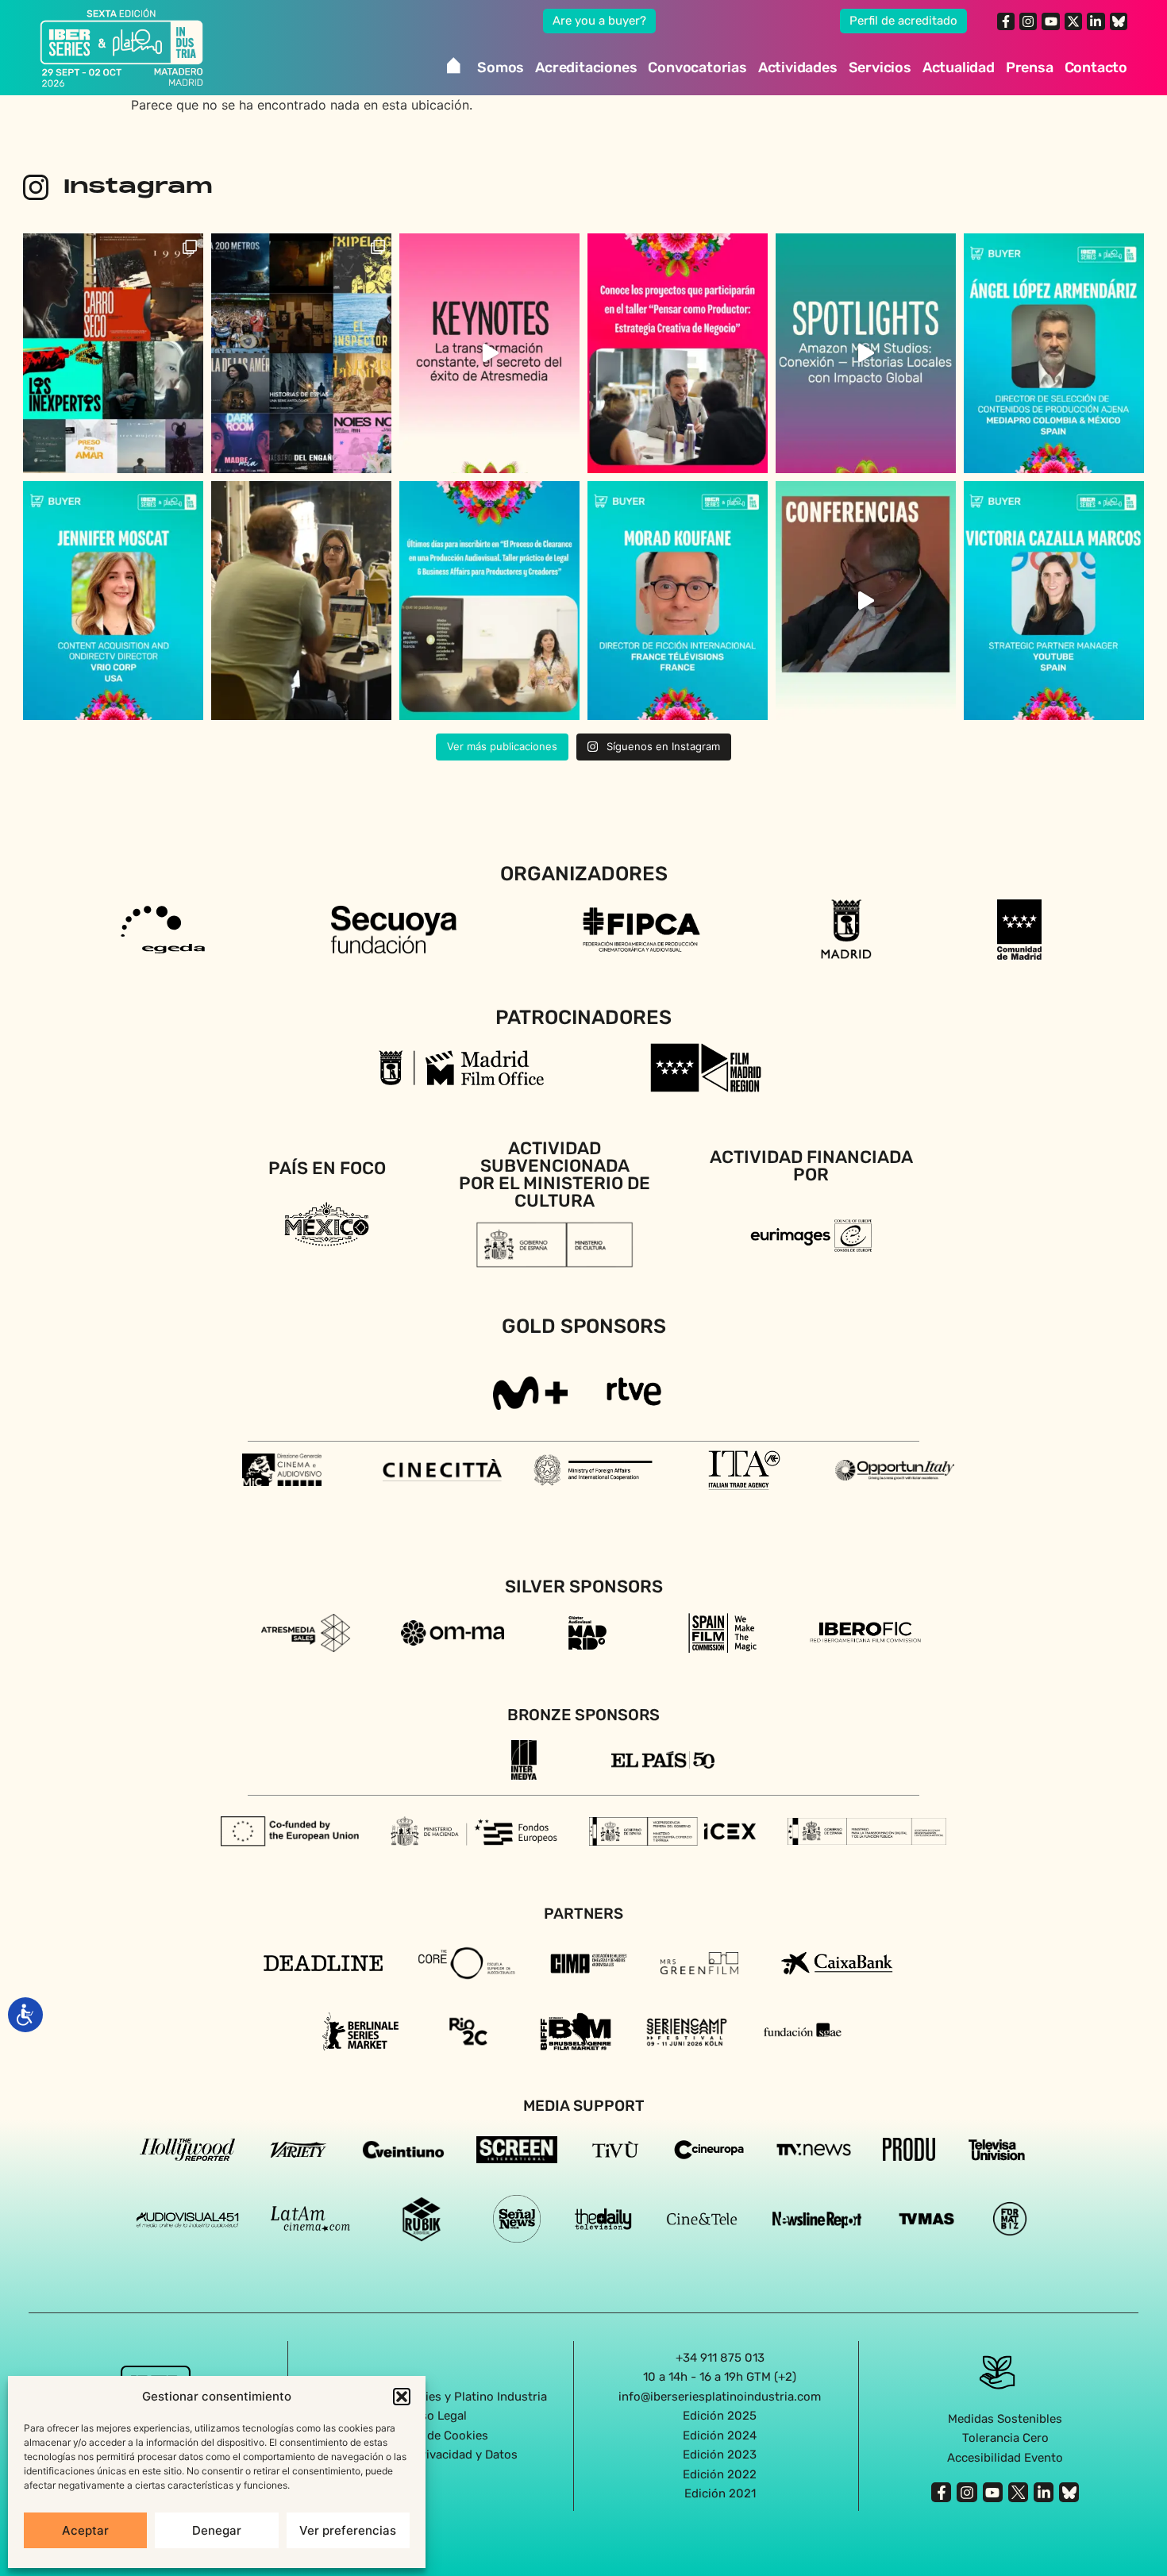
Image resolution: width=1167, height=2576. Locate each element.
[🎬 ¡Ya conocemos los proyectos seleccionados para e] (678, 353)
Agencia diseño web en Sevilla (584, 2528)
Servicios (880, 67)
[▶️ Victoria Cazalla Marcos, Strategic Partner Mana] (1054, 601)
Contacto (1096, 67)
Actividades (798, 67)
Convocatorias (697, 67)
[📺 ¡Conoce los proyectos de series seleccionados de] (301, 353)
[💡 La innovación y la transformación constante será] (489, 353)
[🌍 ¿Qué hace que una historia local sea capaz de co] (866, 353)
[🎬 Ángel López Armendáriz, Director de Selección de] (1054, 353)
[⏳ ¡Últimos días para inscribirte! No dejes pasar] (489, 601)
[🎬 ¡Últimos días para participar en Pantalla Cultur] (301, 601)
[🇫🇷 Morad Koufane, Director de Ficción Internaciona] (678, 601)
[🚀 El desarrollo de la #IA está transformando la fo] (866, 601)
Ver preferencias (348, 2530)
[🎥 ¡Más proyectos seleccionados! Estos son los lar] (113, 353)
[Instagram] (1028, 21)
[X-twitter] (1073, 21)
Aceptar (85, 2530)
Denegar (217, 2530)
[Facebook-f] (1006, 21)
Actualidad (959, 67)
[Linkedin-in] (1096, 21)
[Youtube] (1050, 21)
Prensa (1030, 67)
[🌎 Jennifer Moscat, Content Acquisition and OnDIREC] (113, 601)
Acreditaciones (586, 67)
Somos (501, 67)
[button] (402, 2397)
